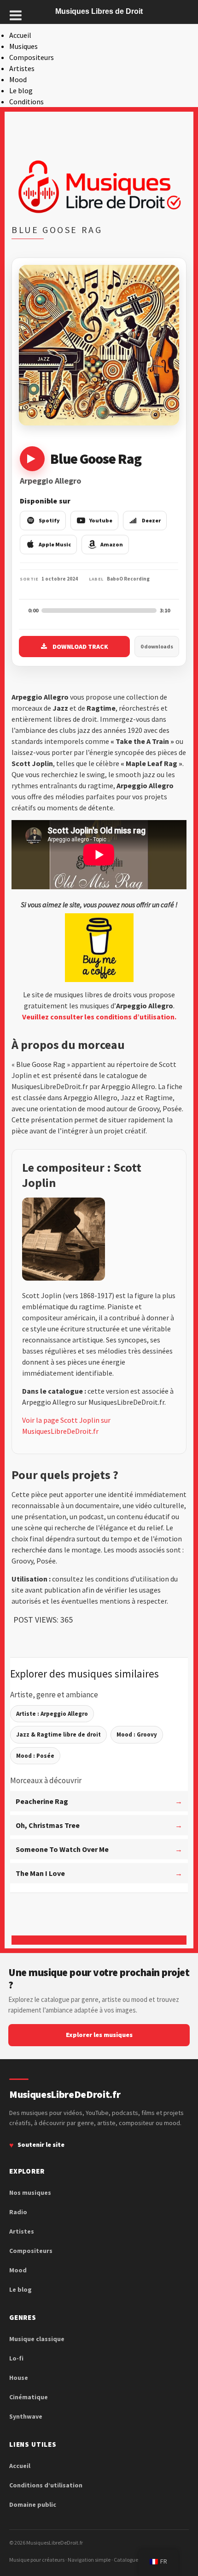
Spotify (49, 520)
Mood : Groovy (137, 1734)
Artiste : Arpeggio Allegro (52, 1714)
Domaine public (33, 2504)
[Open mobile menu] (16, 15)
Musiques (23, 46)
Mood (18, 79)
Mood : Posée (35, 1756)
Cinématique (29, 2397)
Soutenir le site (41, 2145)
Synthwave (26, 2416)
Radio (18, 2212)
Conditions (26, 102)
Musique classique (37, 2339)
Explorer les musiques (99, 2035)
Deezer (151, 520)
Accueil (20, 35)
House (19, 2378)
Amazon (112, 544)
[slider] (99, 611)
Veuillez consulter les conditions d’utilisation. (99, 1017)
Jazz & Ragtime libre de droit (58, 1734)
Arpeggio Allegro (50, 481)
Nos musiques (30, 2193)
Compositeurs (32, 57)
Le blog (21, 90)
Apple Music (55, 544)
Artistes (22, 68)
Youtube (101, 520)
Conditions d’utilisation (46, 2485)
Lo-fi (16, 2358)
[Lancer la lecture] (32, 459)
